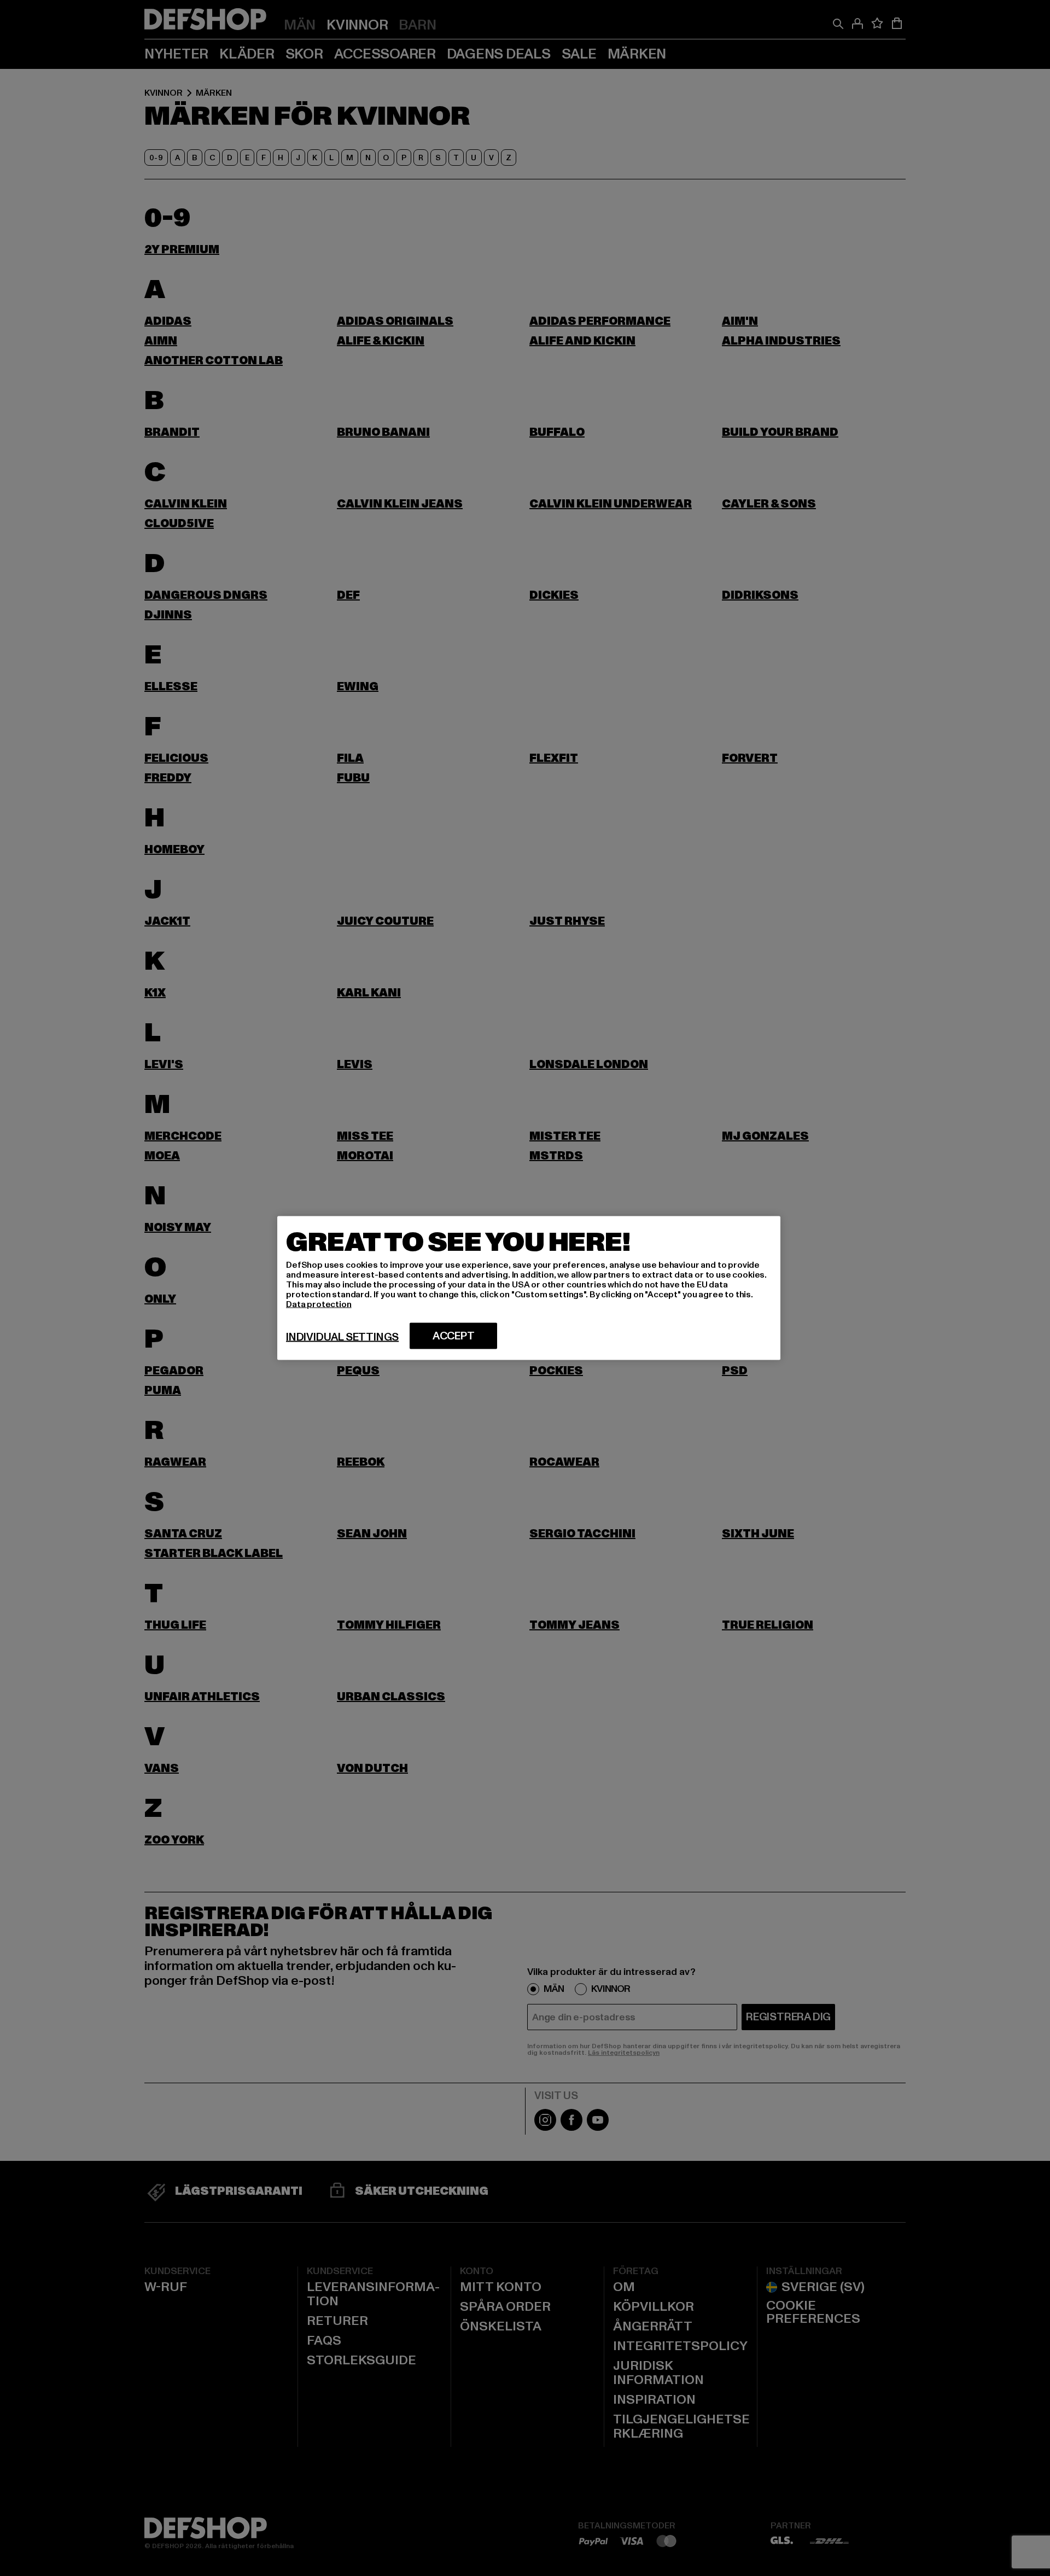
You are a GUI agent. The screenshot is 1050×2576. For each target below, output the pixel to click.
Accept (454, 1336)
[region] (529, 1288)
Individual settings (342, 1337)
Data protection (319, 1304)
